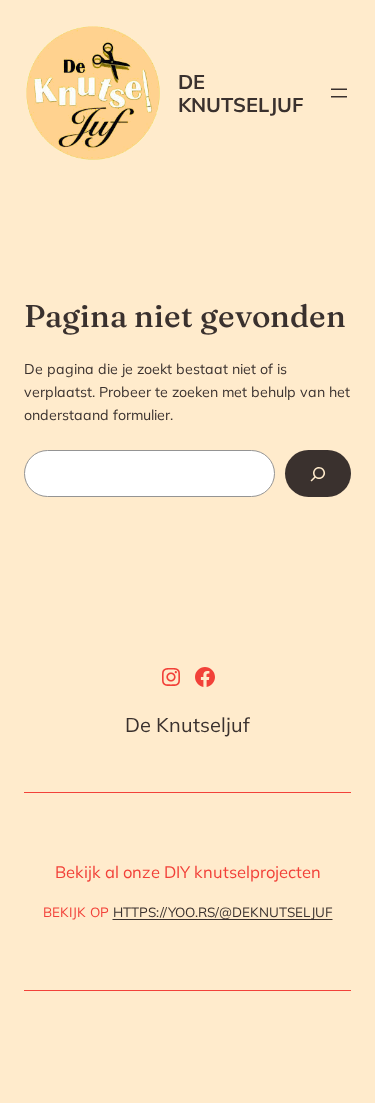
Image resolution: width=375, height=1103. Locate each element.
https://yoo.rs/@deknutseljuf (223, 912)
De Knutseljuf (240, 93)
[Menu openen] (339, 93)
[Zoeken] (318, 473)
